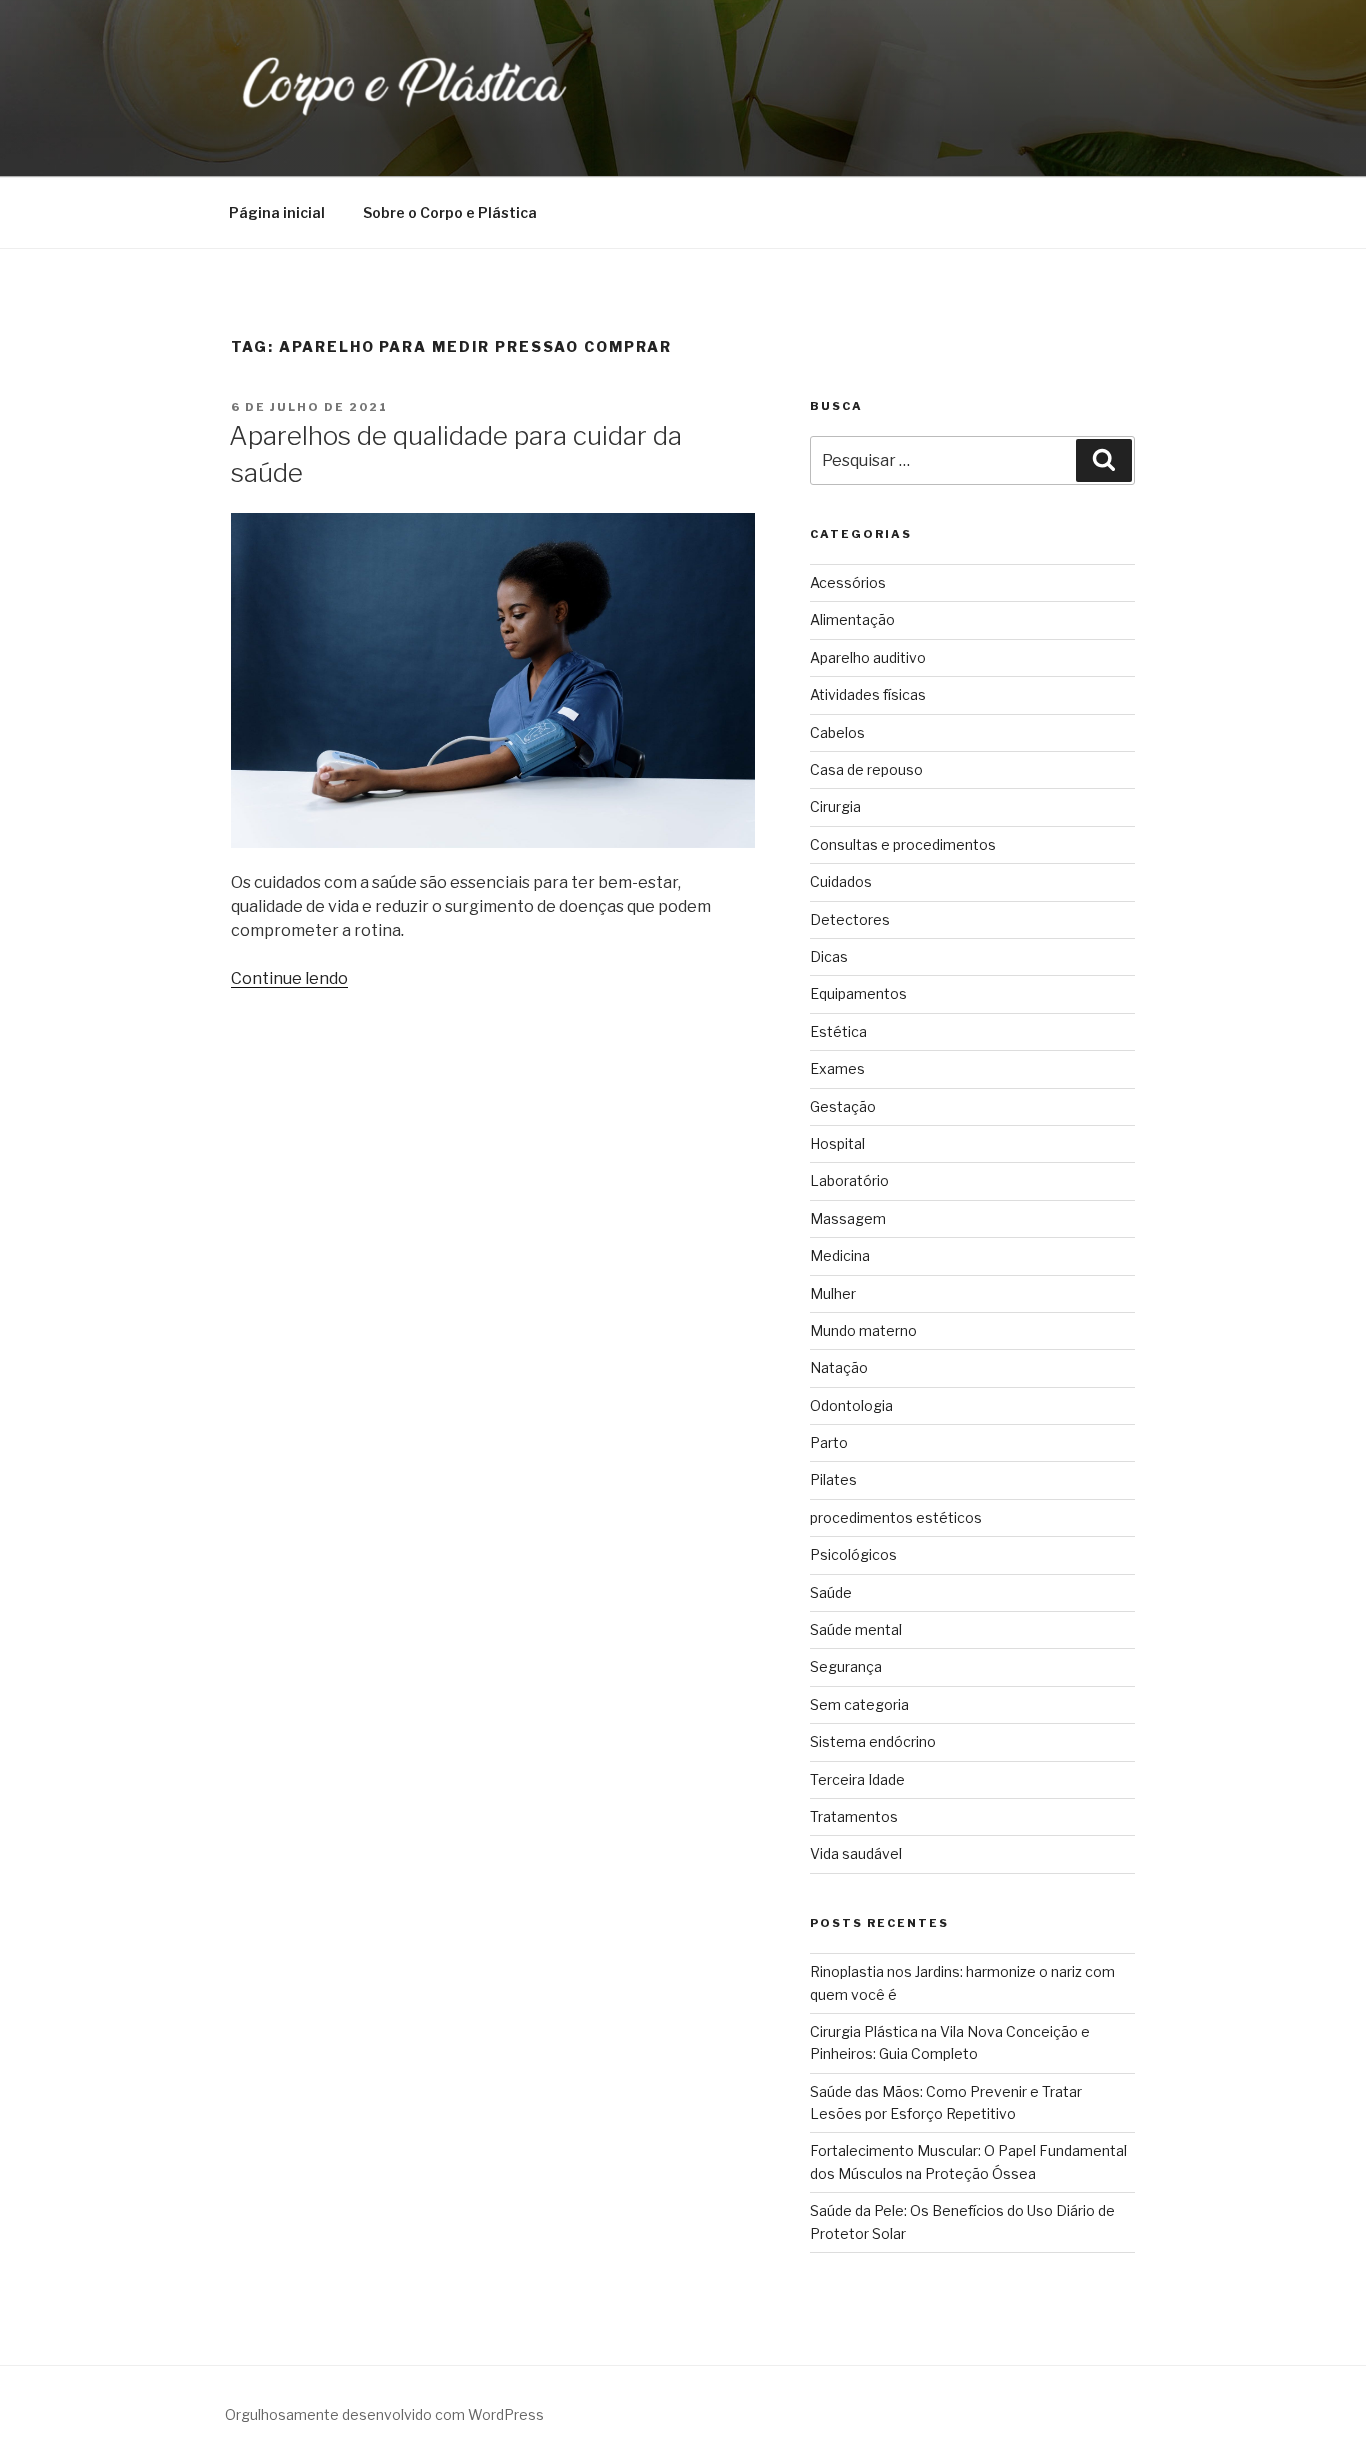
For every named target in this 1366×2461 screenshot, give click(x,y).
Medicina (840, 1255)
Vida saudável (856, 1853)
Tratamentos (854, 1816)
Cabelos (837, 732)
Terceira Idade (857, 1779)
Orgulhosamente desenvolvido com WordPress (384, 2414)
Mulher (833, 1293)
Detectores (850, 919)
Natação (839, 1367)
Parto (829, 1442)
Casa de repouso (866, 769)
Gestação (843, 1106)
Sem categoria (859, 1704)
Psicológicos (853, 1554)
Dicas (829, 956)
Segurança (846, 1666)
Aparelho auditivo (868, 657)
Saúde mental (856, 1629)
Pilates (833, 1479)
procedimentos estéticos (896, 1517)
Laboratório (849, 1180)
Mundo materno (863, 1330)
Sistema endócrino (873, 1741)
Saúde (831, 1592)
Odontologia (851, 1405)
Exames (837, 1068)
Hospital (837, 1143)
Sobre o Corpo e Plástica (450, 212)
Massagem (848, 1218)
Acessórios (848, 582)
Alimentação (852, 619)
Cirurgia (835, 806)
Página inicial (277, 212)
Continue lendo (289, 978)
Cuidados (841, 881)
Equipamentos (858, 993)
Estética (838, 1031)
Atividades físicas (868, 694)
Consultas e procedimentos (903, 844)
